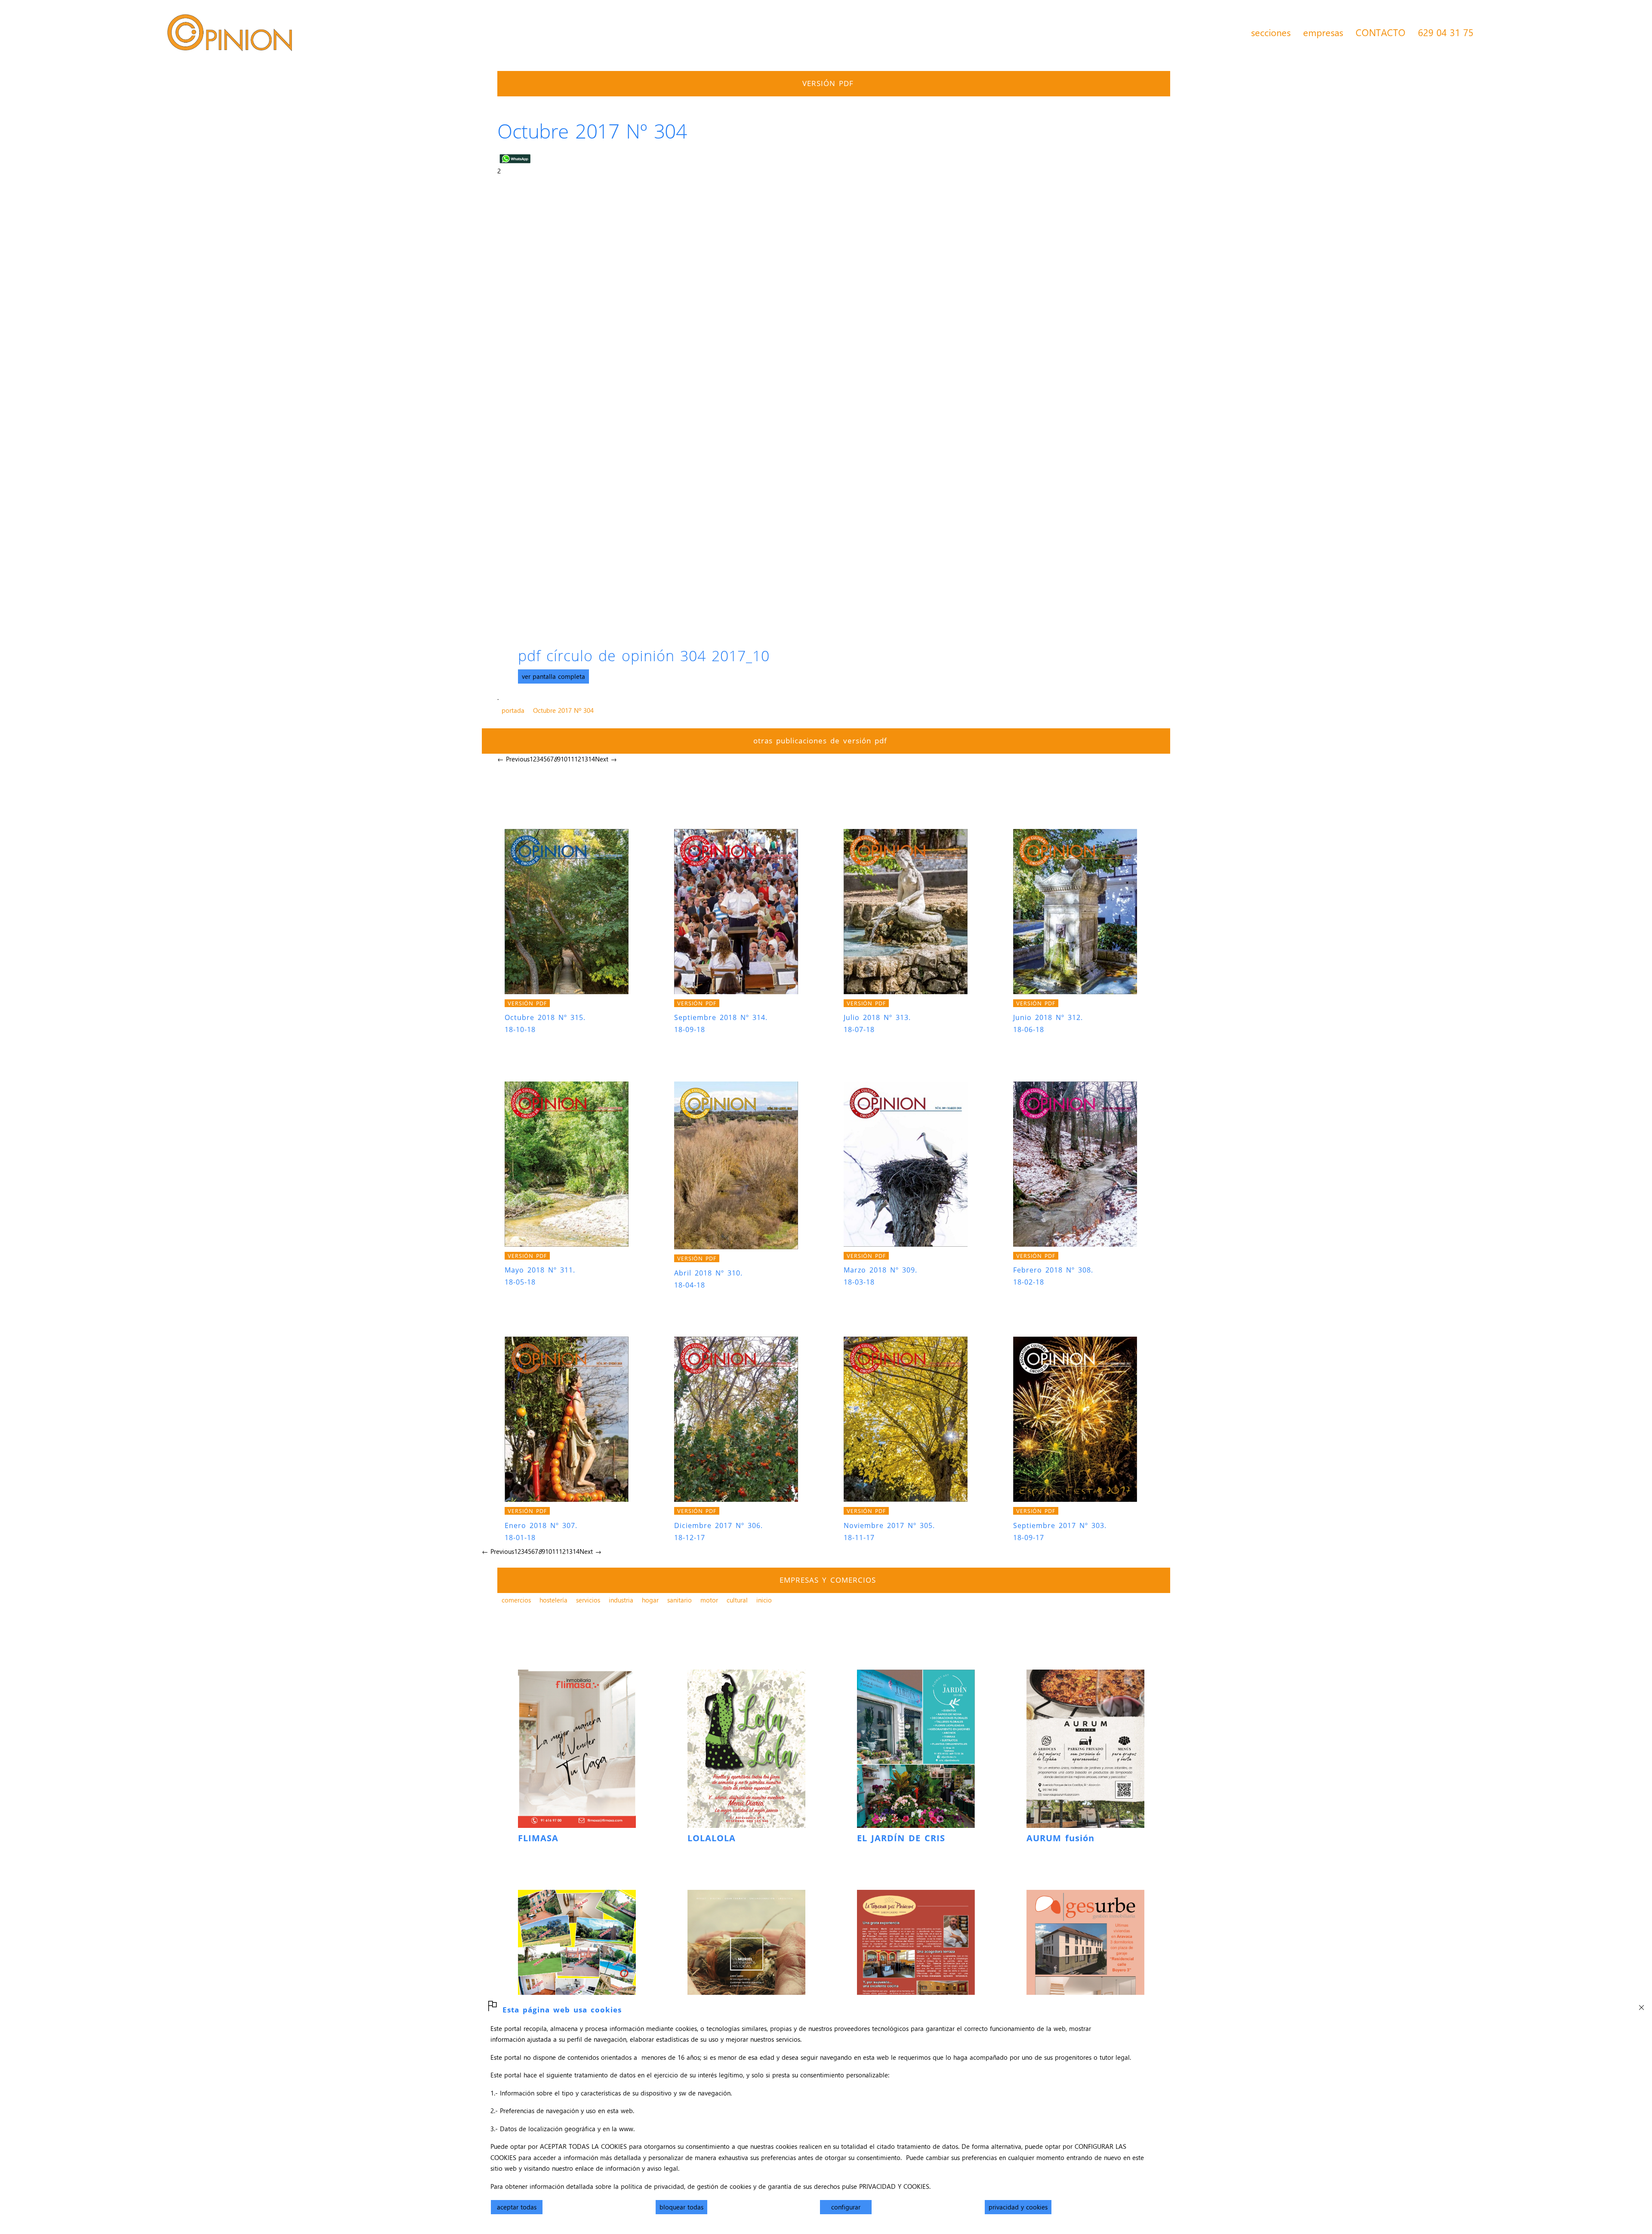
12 (578, 759)
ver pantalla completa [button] (553, 676)
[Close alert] (1641, 2005)
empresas (1323, 32)
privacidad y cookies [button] (1018, 2207)
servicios (588, 1600)
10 (564, 759)
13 (585, 759)
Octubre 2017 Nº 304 (563, 710)
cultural (737, 1600)
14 (592, 759)
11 (571, 759)
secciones (1271, 32)
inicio (764, 1600)
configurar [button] (846, 2207)
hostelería (553, 1600)
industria (621, 1600)
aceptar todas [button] (517, 2207)
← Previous (513, 759)
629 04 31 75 (1446, 32)
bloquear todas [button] (681, 2207)
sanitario (680, 1600)
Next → (606, 759)
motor (709, 1600)
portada (513, 710)
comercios (516, 1600)
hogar (650, 1600)
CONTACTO (1381, 32)
